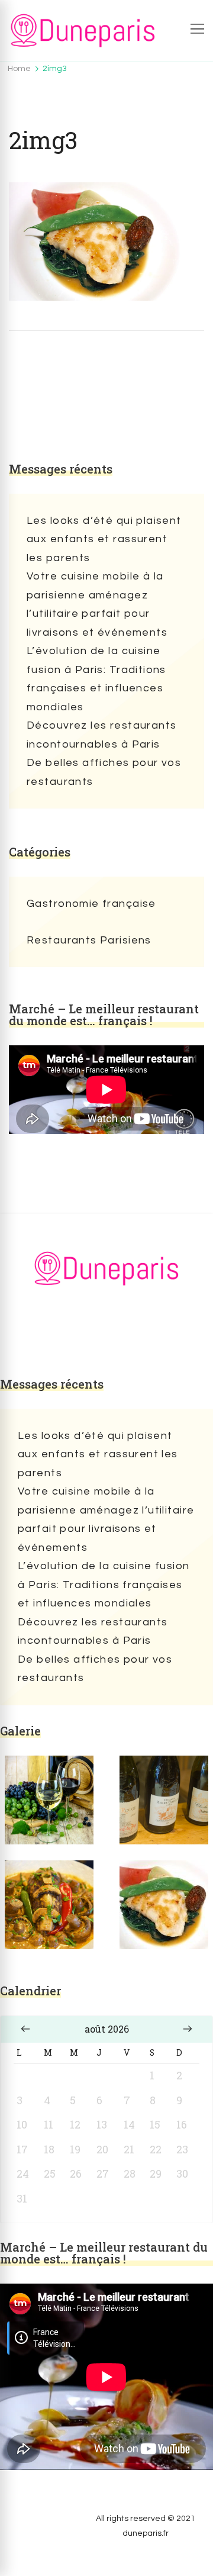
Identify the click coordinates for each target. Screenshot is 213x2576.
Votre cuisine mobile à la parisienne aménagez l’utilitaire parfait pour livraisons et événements (97, 604)
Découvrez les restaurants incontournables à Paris (102, 735)
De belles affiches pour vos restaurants (104, 772)
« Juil (25, 2029)
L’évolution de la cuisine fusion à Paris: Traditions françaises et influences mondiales (96, 679)
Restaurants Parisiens (89, 940)
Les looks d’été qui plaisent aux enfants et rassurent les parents (104, 539)
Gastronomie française (91, 904)
